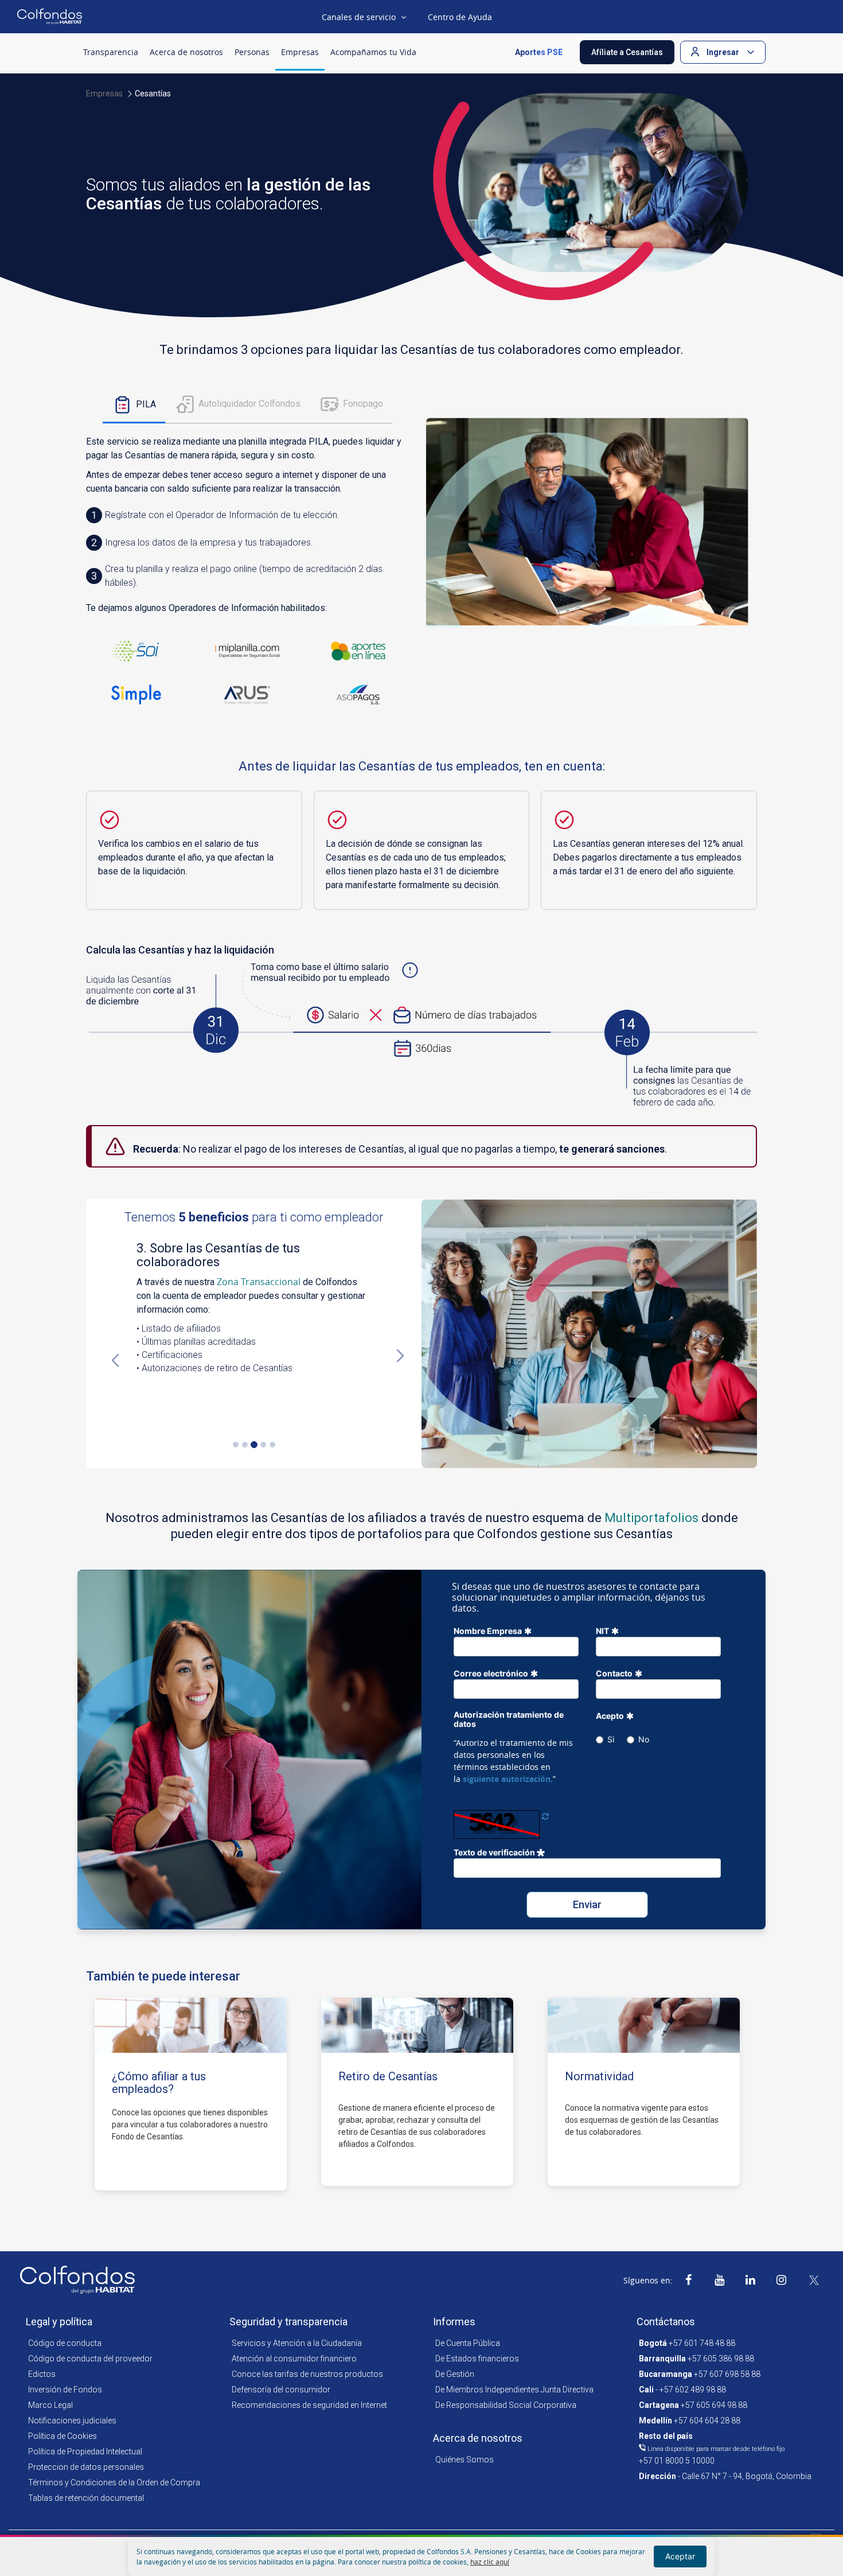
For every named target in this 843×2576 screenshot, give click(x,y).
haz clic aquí (490, 2562)
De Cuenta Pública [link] (468, 2343)
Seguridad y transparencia (288, 2322)
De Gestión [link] (455, 2374)
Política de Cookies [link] (63, 2436)
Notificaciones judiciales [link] (72, 2421)
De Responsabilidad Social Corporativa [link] (506, 2405)
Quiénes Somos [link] (465, 2460)
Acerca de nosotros (478, 2438)
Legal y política (59, 2322)
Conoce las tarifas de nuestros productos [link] (307, 2374)
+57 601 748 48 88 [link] (687, 2343)
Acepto (610, 1716)
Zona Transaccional (259, 1282)
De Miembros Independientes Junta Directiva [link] (514, 2390)
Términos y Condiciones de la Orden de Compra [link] (114, 2482)
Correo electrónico (491, 1673)
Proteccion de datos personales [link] (86, 2467)
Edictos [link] (42, 2374)
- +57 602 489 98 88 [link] (682, 2390)
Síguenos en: (648, 2280)
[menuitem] (111, 52)
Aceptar (680, 2556)
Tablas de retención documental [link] (86, 2498)
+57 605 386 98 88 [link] (696, 2359)
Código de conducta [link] (65, 2343)
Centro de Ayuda (460, 17)
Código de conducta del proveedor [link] (90, 2359)
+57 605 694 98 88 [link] (693, 2405)
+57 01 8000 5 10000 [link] (712, 2448)
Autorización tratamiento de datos (509, 1719)
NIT (602, 1631)
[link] (688, 2280)
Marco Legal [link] (50, 2405)
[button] (627, 52)
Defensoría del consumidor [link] (281, 2390)
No (644, 1739)
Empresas (104, 94)
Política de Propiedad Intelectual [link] (85, 2452)
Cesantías (153, 94)
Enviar (587, 1904)
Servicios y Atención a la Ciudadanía (297, 2343)
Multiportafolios (651, 1518)
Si (611, 1739)
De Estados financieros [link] (477, 2359)
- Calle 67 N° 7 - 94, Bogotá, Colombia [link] (725, 2476)
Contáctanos (666, 2322)
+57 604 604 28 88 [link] (690, 2421)
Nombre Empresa (488, 1631)
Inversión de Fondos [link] (65, 2390)
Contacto (614, 1673)
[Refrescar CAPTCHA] (545, 1816)
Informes (454, 2322)
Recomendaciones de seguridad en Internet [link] (309, 2405)
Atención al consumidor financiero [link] (294, 2359)
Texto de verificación (495, 1852)
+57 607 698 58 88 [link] (700, 2374)
